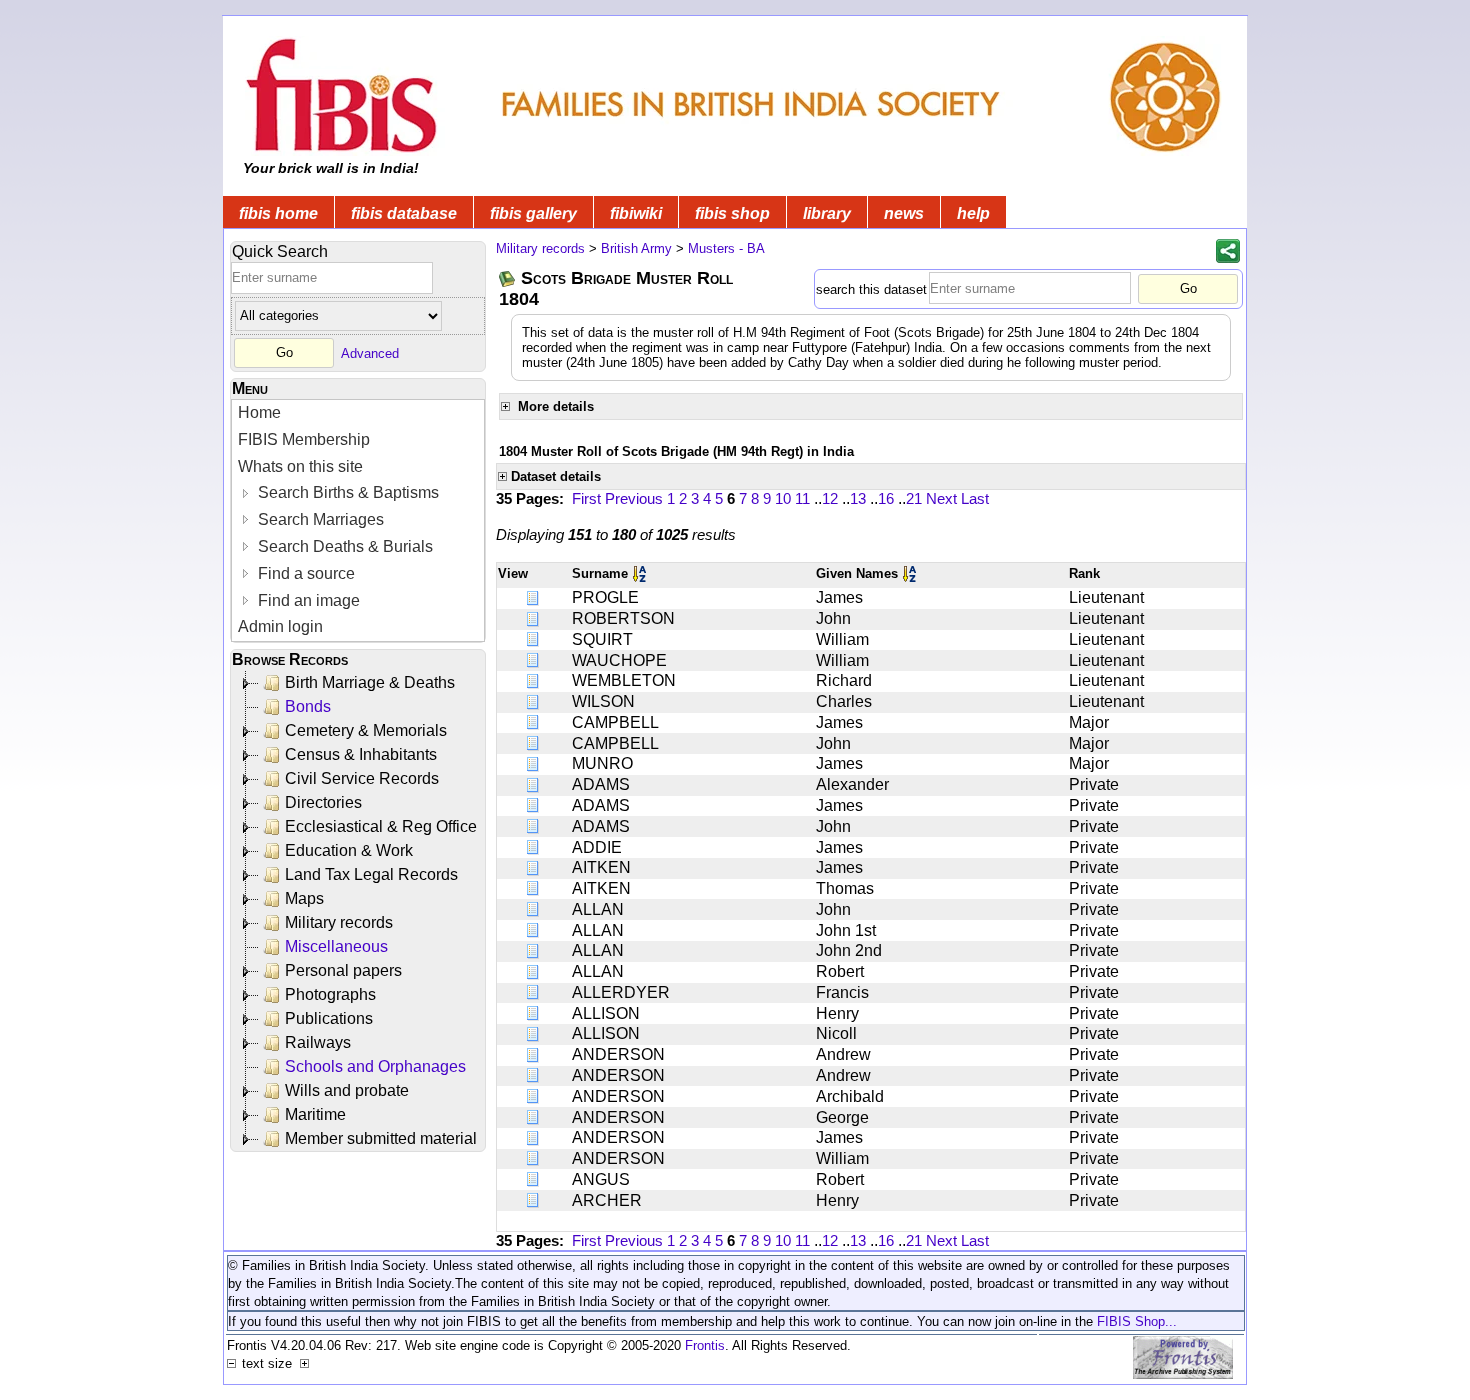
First (586, 498)
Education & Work (349, 850)
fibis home (278, 213)
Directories (323, 802)
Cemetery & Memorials (366, 730)
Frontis (705, 1345)
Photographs (330, 994)
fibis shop (732, 213)
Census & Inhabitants (361, 754)
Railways (318, 1042)
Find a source (304, 573)
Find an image (307, 600)
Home (259, 412)
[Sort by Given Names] (911, 573)
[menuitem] (358, 413)
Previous (634, 498)
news (904, 213)
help (973, 213)
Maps (304, 898)
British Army (636, 248)
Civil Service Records (362, 778)
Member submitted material (381, 1138)
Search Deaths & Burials (343, 546)
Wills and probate (347, 1090)
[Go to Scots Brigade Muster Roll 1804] (508, 278)
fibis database (404, 213)
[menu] (358, 520)
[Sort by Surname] (641, 573)
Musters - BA (726, 248)
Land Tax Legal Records (371, 874)
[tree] (359, 911)
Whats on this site (300, 466)
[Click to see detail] (534, 597)
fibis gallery (533, 213)
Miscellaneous (336, 946)
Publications (329, 1018)
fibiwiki (636, 213)
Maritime (315, 1114)
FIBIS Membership (304, 439)
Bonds (308, 706)
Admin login (280, 626)
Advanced (370, 352)
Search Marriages (319, 519)
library (827, 213)
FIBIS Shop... (1137, 1321)
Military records (339, 922)
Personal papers (343, 970)
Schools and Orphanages (375, 1066)
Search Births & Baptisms (346, 492)
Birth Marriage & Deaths (370, 682)
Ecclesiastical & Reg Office (381, 826)
